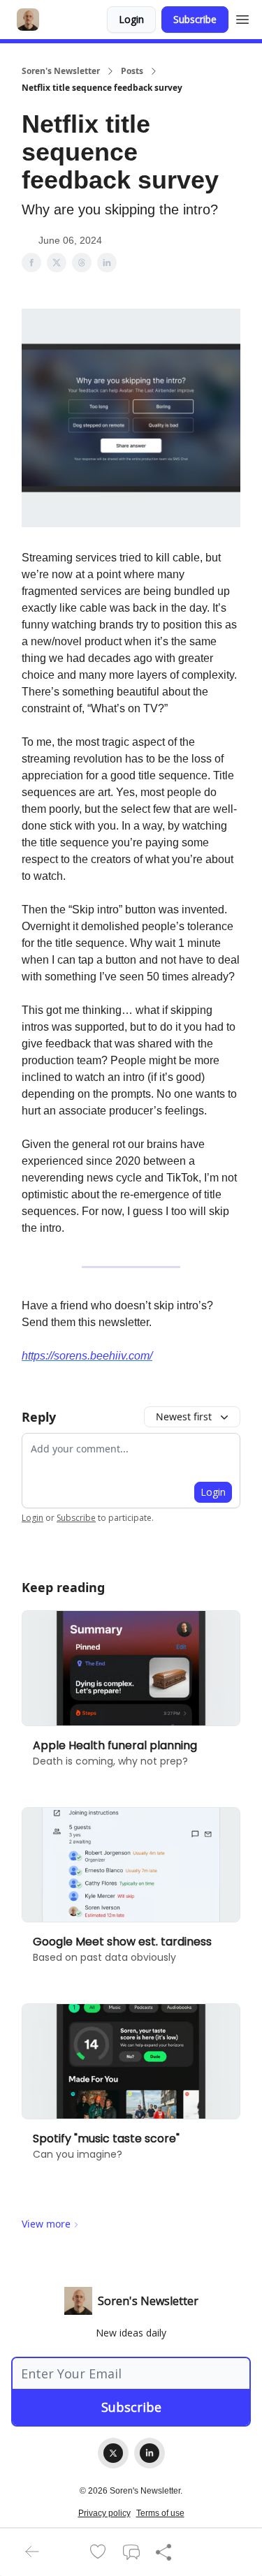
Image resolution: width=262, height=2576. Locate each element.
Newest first (184, 1416)
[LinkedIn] (150, 2453)
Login (131, 19)
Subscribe (195, 19)
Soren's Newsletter (61, 71)
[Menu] (242, 17)
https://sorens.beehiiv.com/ (87, 1356)
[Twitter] (113, 2453)
